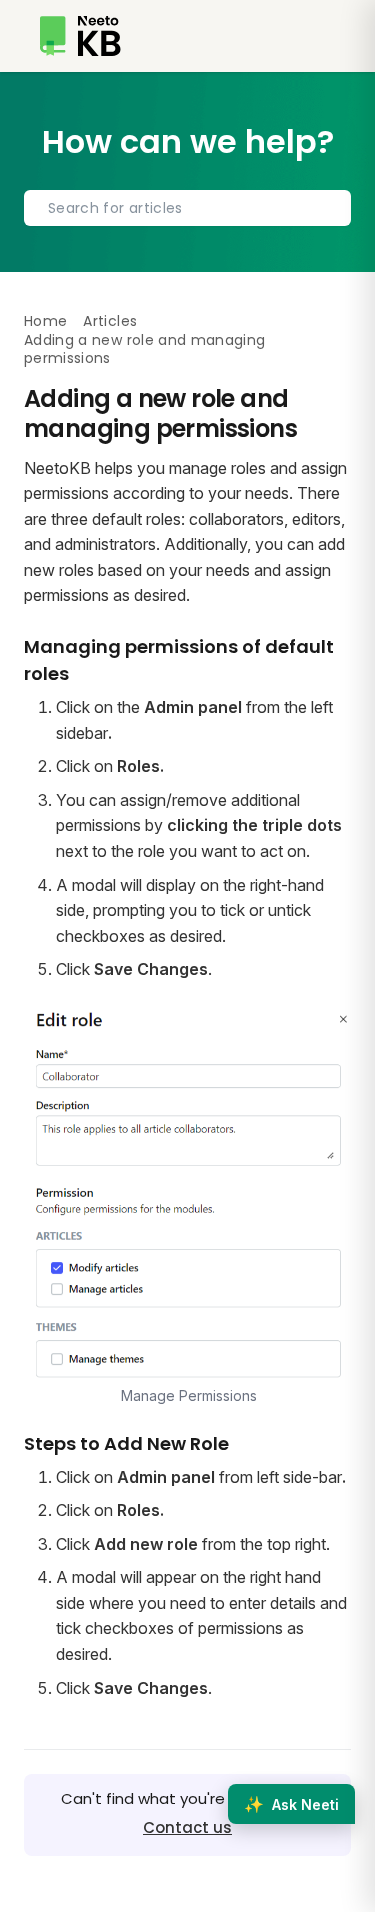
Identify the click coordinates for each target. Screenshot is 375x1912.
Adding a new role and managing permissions (145, 349)
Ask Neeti (291, 1804)
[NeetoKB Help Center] (80, 36)
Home (45, 321)
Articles (110, 321)
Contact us (187, 1827)
